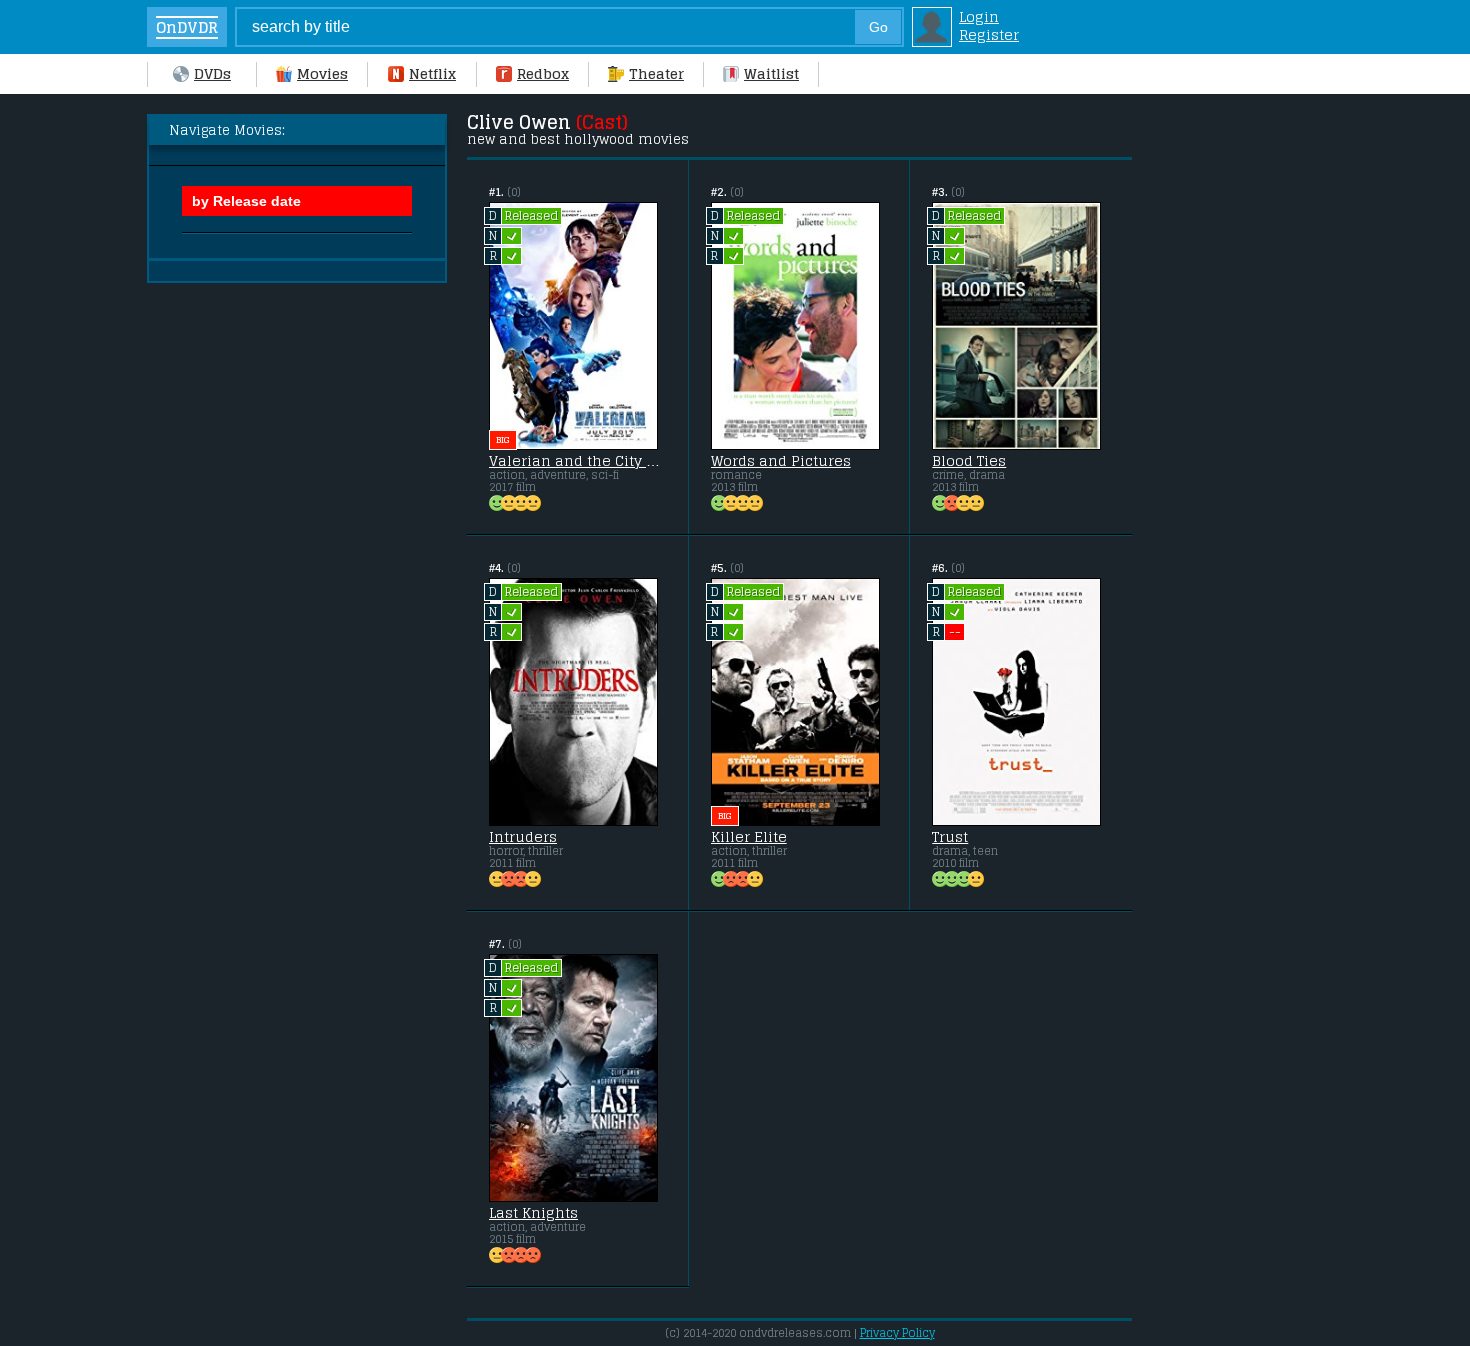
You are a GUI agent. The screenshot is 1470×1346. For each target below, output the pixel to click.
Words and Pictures (781, 461)
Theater (656, 74)
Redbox (543, 74)
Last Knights (533, 1213)
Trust (950, 837)
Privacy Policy (897, 1333)
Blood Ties (969, 461)
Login (979, 17)
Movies (322, 74)
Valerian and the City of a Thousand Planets (577, 461)
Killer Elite (749, 837)
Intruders (523, 837)
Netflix (432, 74)
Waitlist (771, 74)
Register (989, 35)
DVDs (212, 74)
